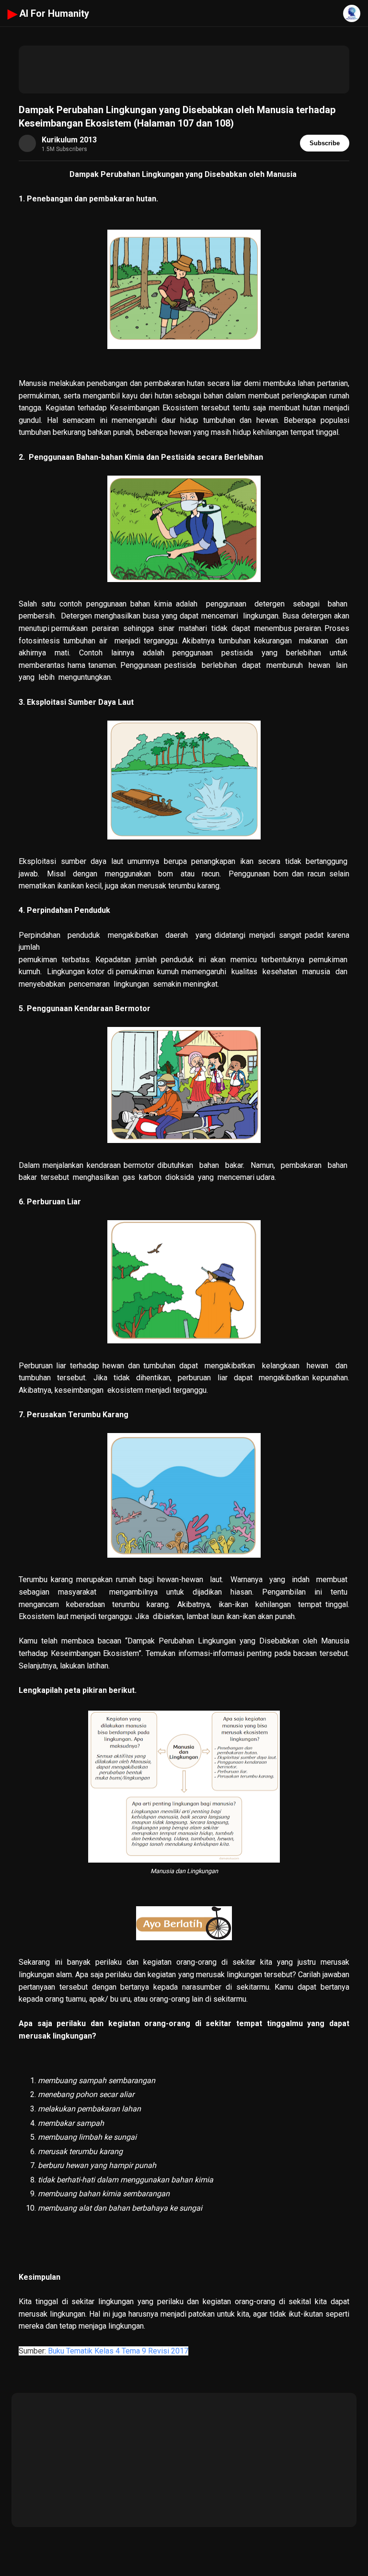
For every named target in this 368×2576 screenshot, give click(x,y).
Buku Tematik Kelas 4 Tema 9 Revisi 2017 (118, 2351)
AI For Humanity (48, 13)
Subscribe (325, 143)
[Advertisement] (184, 70)
